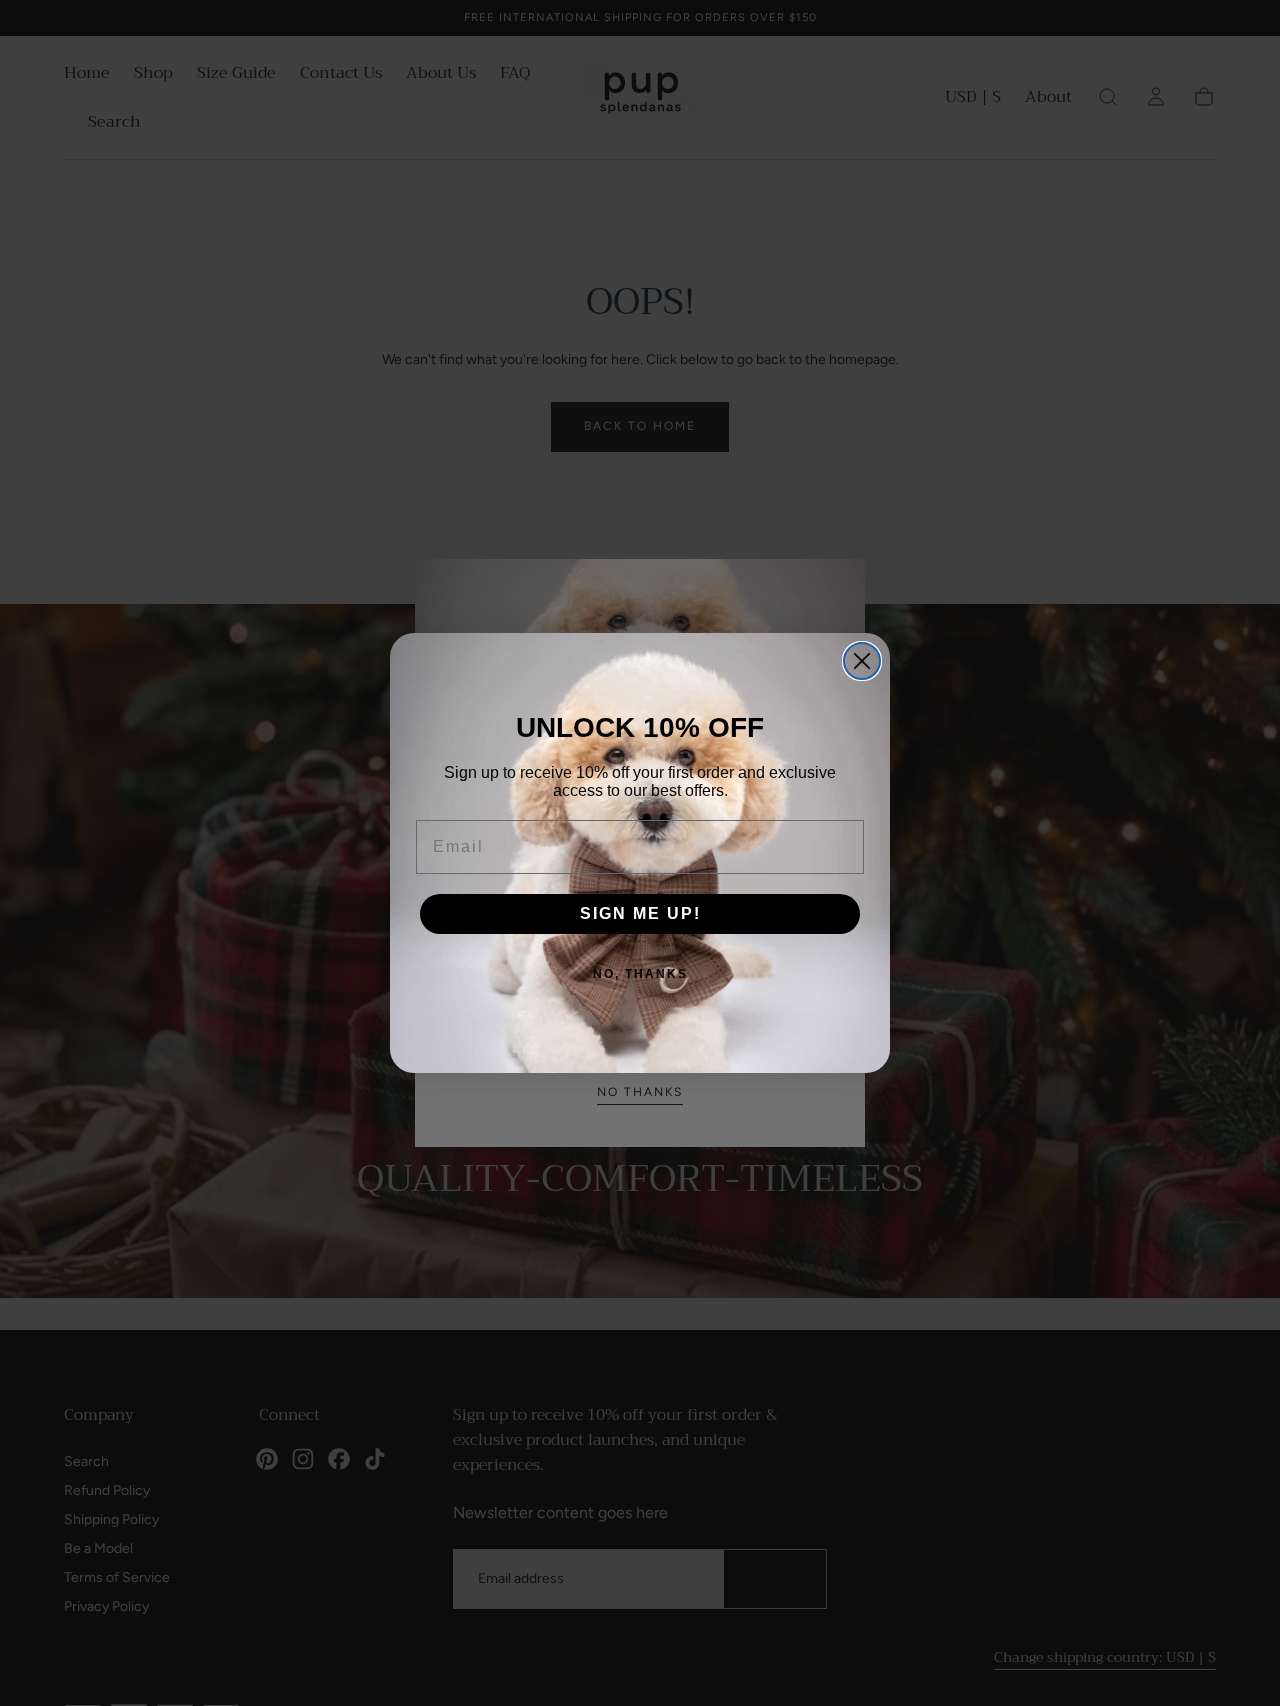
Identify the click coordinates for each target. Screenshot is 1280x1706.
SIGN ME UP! (640, 913)
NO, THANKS (640, 974)
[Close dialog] (862, 661)
